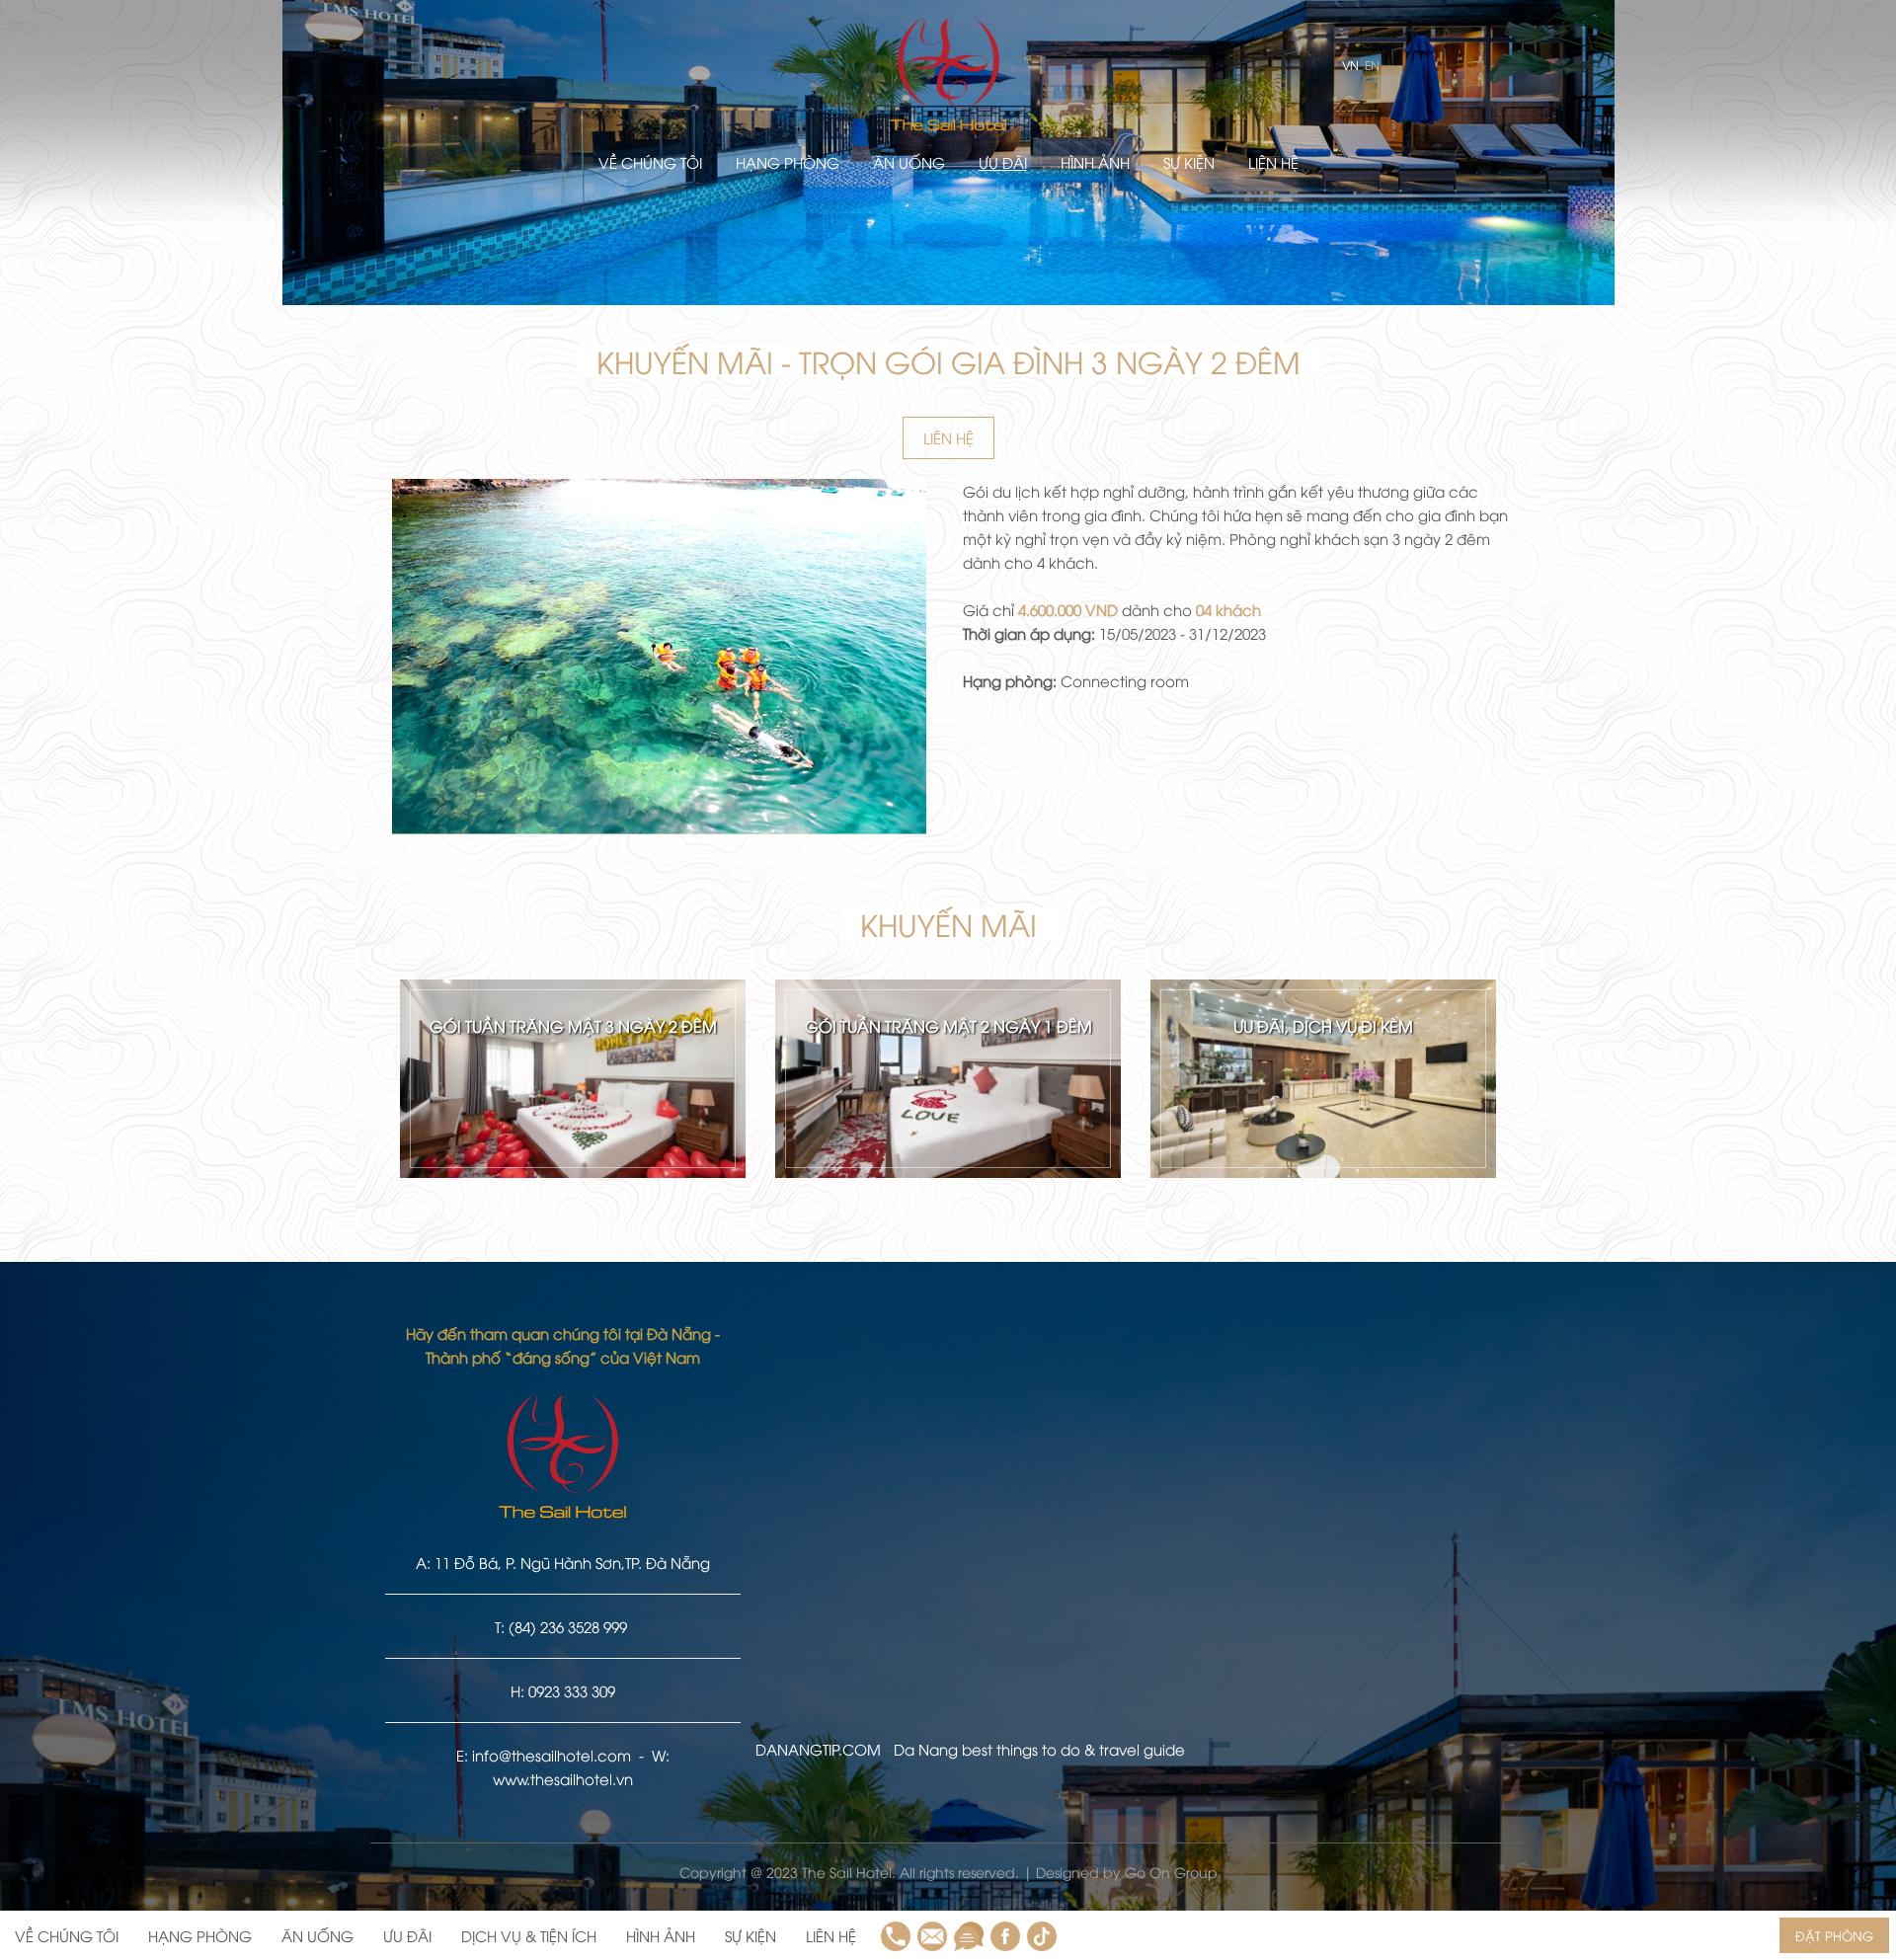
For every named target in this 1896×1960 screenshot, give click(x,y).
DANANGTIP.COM (818, 1749)
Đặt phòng (1834, 1935)
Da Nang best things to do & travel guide (1039, 1749)
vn (1349, 65)
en (1371, 65)
